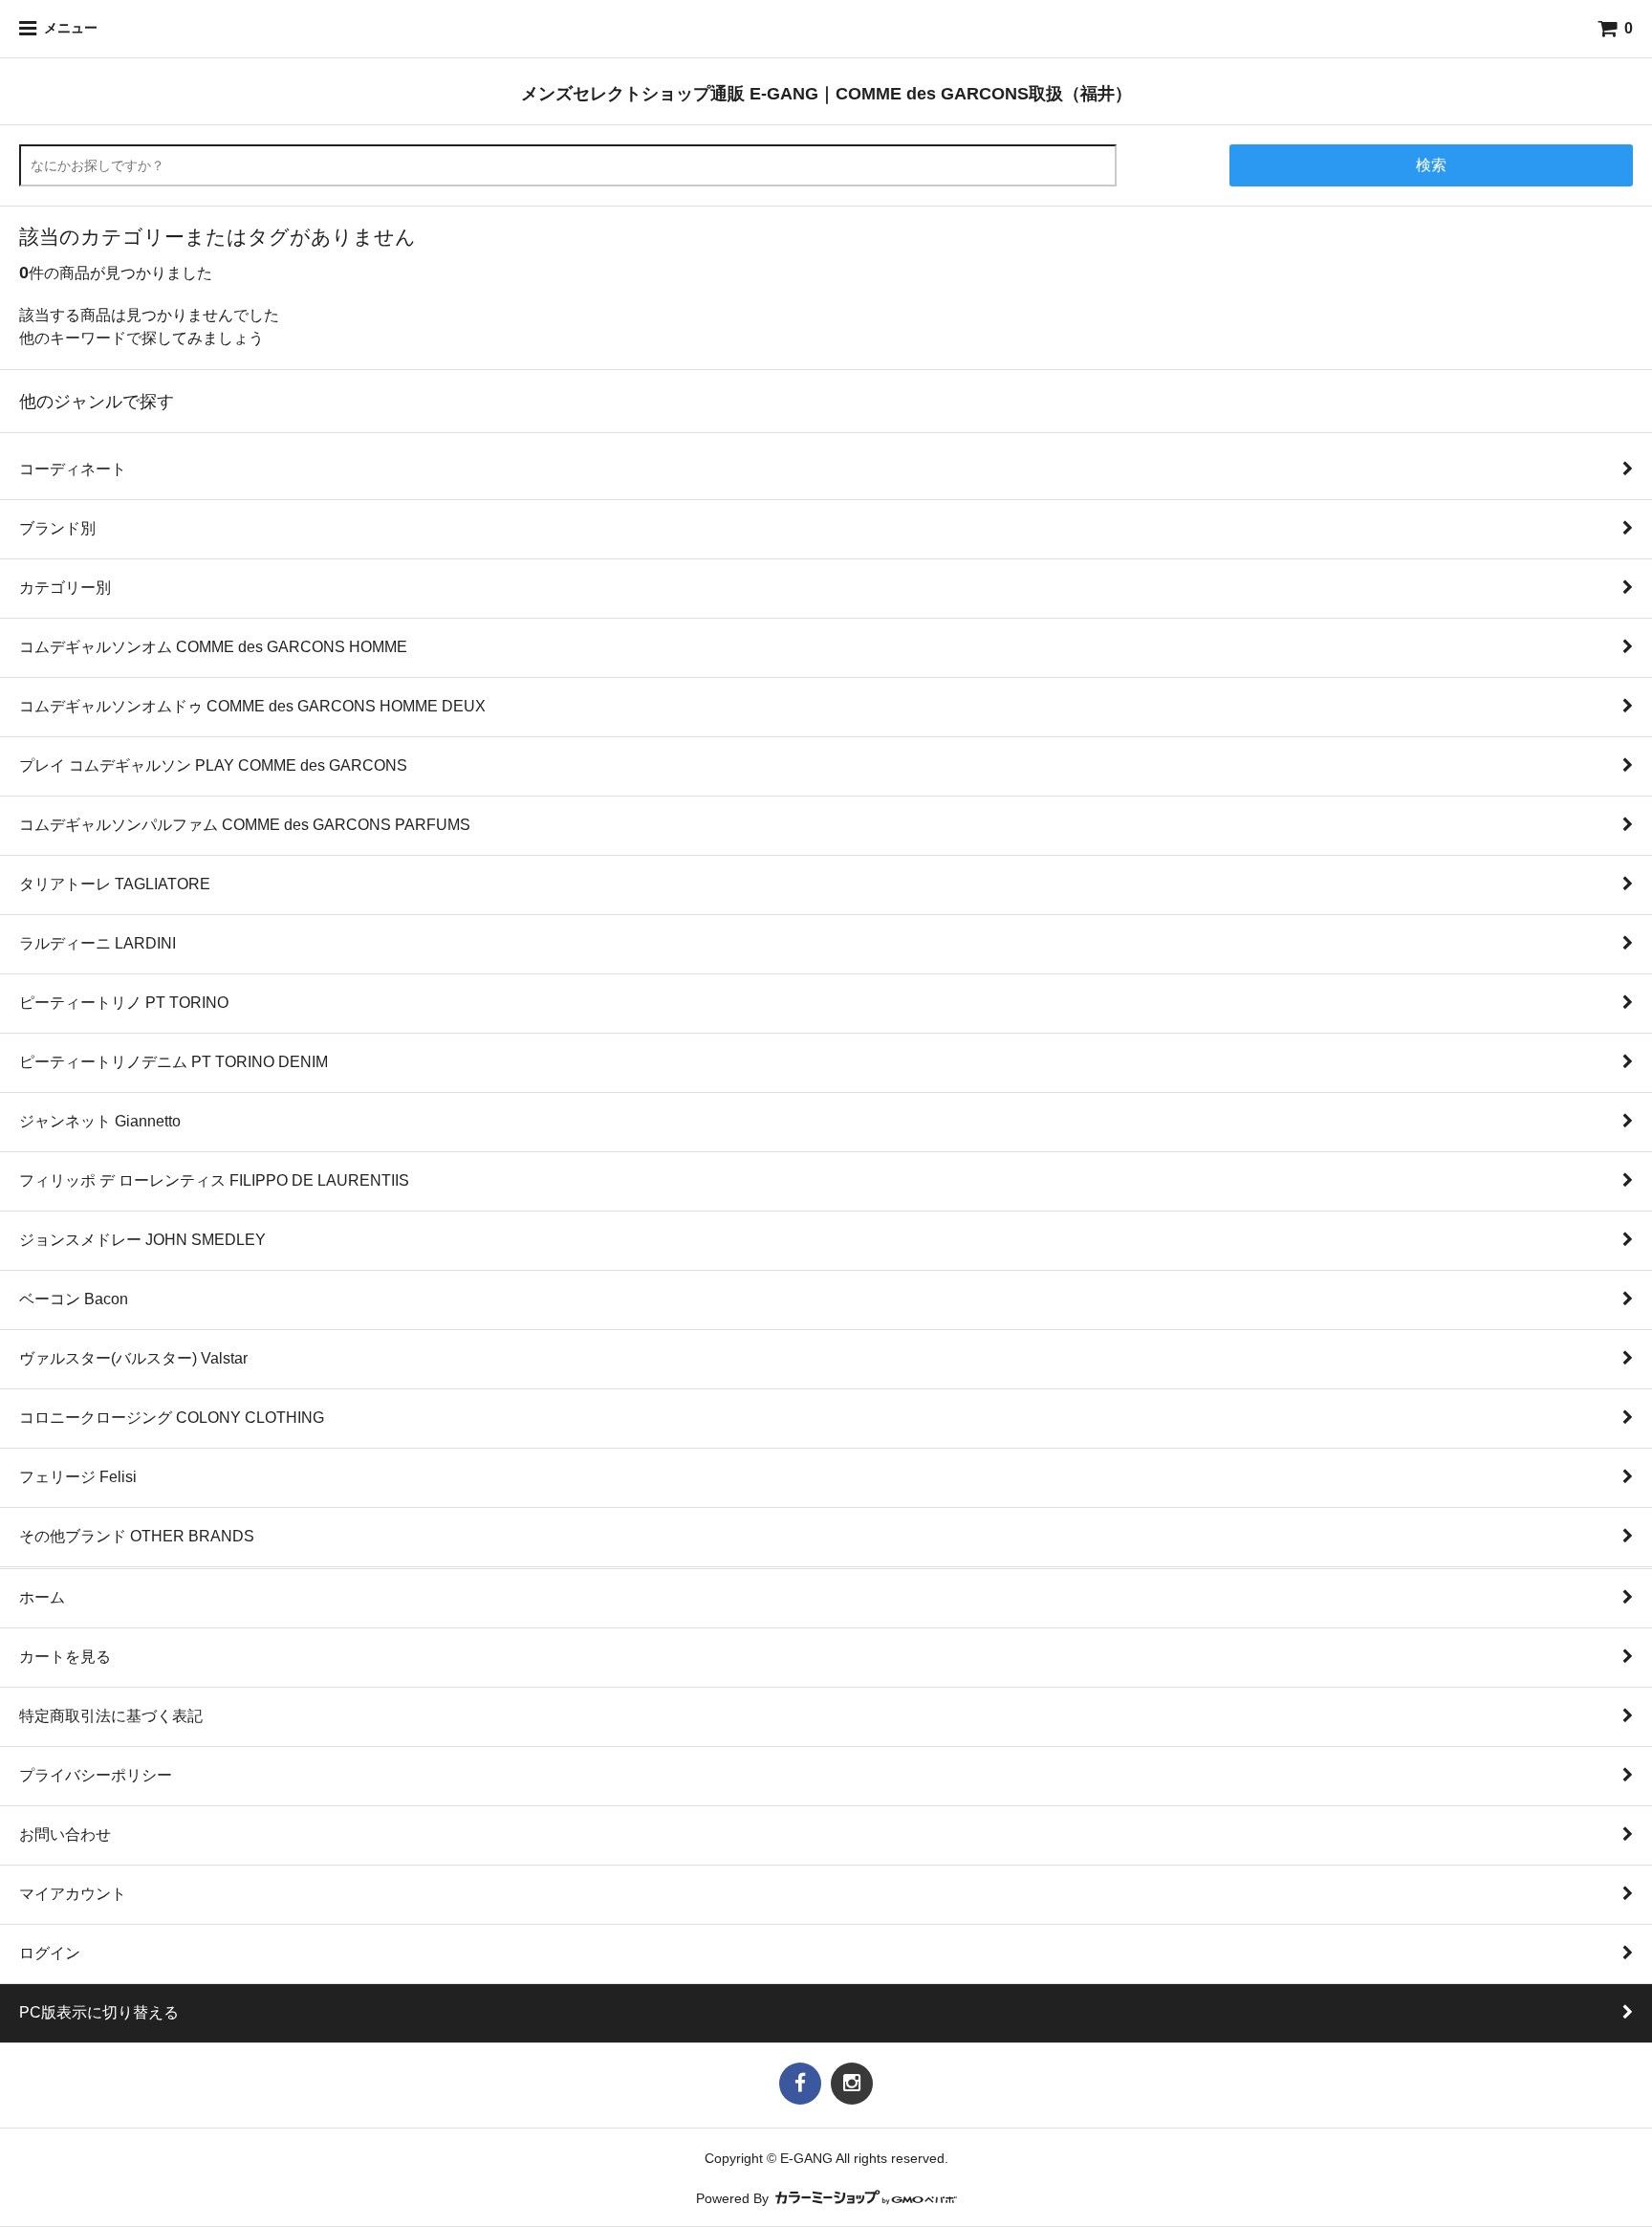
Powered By (734, 2199)
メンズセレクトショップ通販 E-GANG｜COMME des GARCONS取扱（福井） (826, 93)
